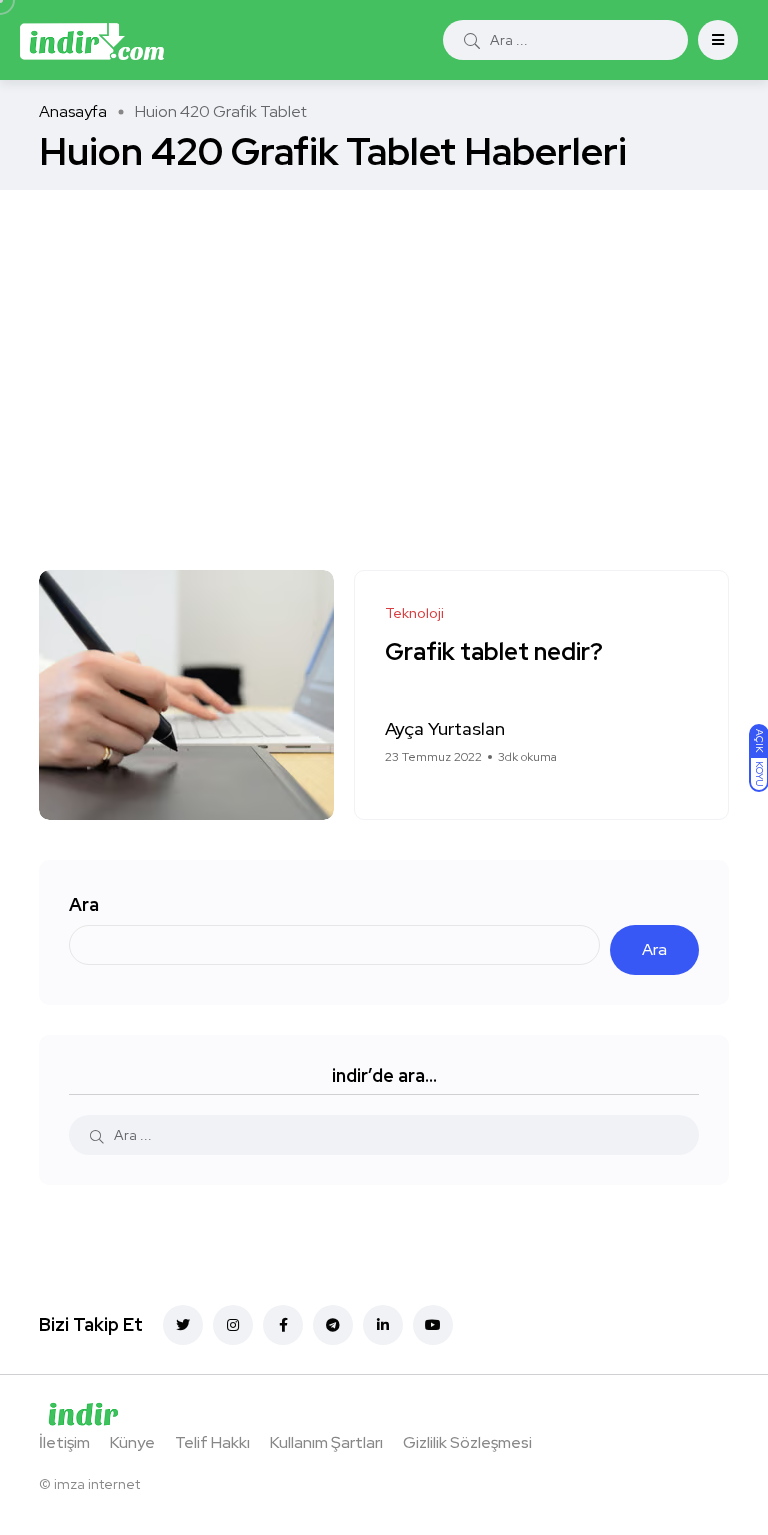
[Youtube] (433, 1325)
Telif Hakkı (212, 1442)
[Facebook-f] (283, 1325)
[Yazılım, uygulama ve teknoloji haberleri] (92, 40)
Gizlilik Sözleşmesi (467, 1442)
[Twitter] (183, 1325)
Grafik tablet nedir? (494, 652)
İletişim (64, 1442)
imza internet (97, 1484)
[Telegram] (333, 1325)
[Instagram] (233, 1325)
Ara (84, 904)
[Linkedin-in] (383, 1325)
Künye (132, 1442)
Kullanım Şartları (326, 1442)
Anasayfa (73, 111)
